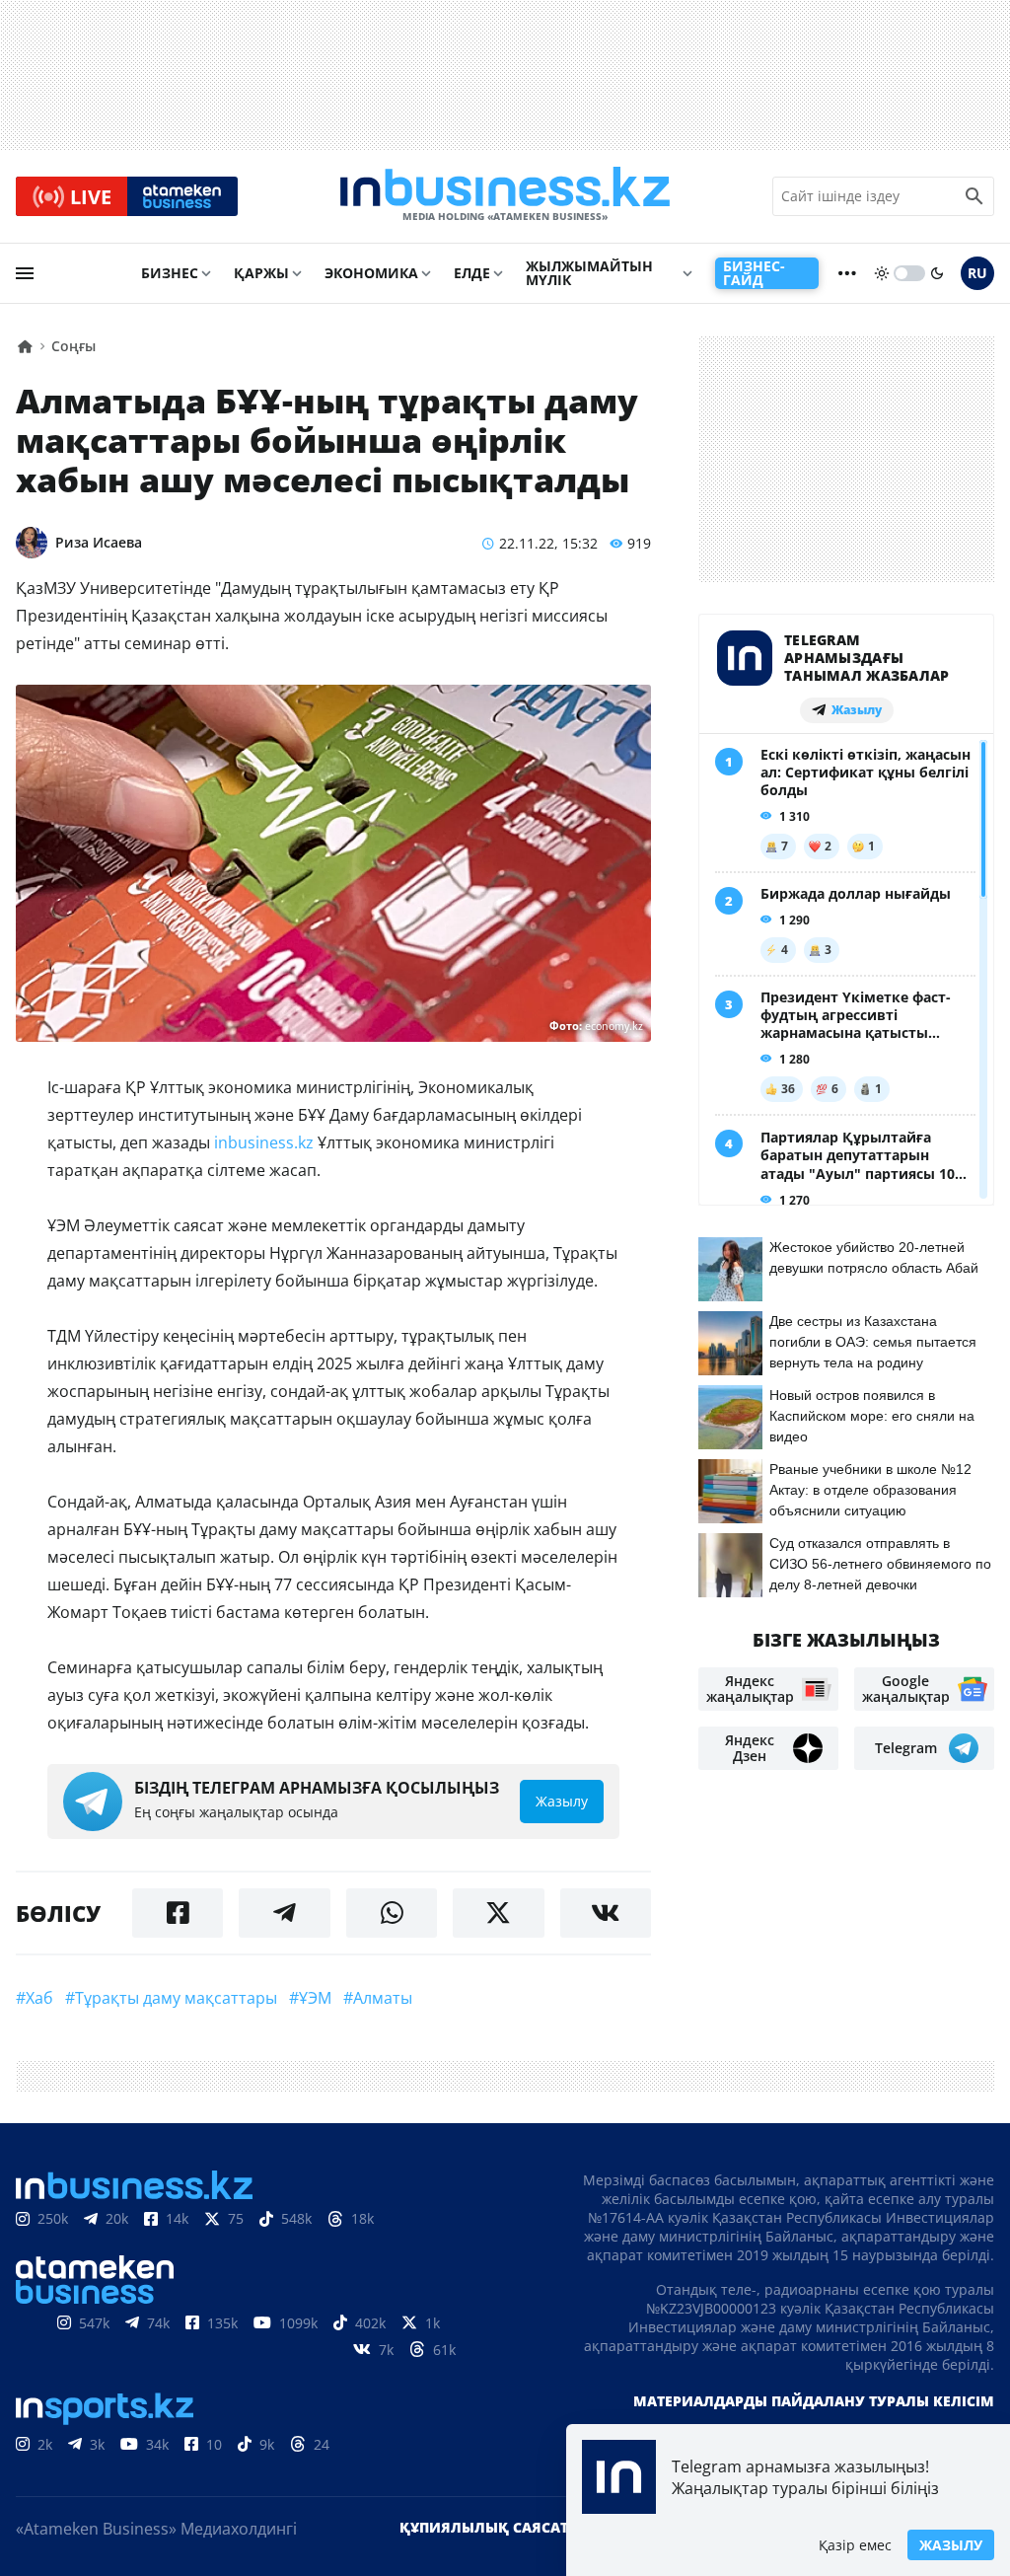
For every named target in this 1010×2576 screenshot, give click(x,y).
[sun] (882, 273)
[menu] (25, 273)
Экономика (371, 273)
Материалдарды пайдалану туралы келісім (814, 2401)
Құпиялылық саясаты (490, 2527)
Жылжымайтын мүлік (589, 273)
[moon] (937, 273)
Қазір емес (855, 2545)
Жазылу (951, 2545)
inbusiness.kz (264, 1142)
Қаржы (261, 273)
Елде (472, 273)
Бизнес (170, 273)
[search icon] (974, 196)
